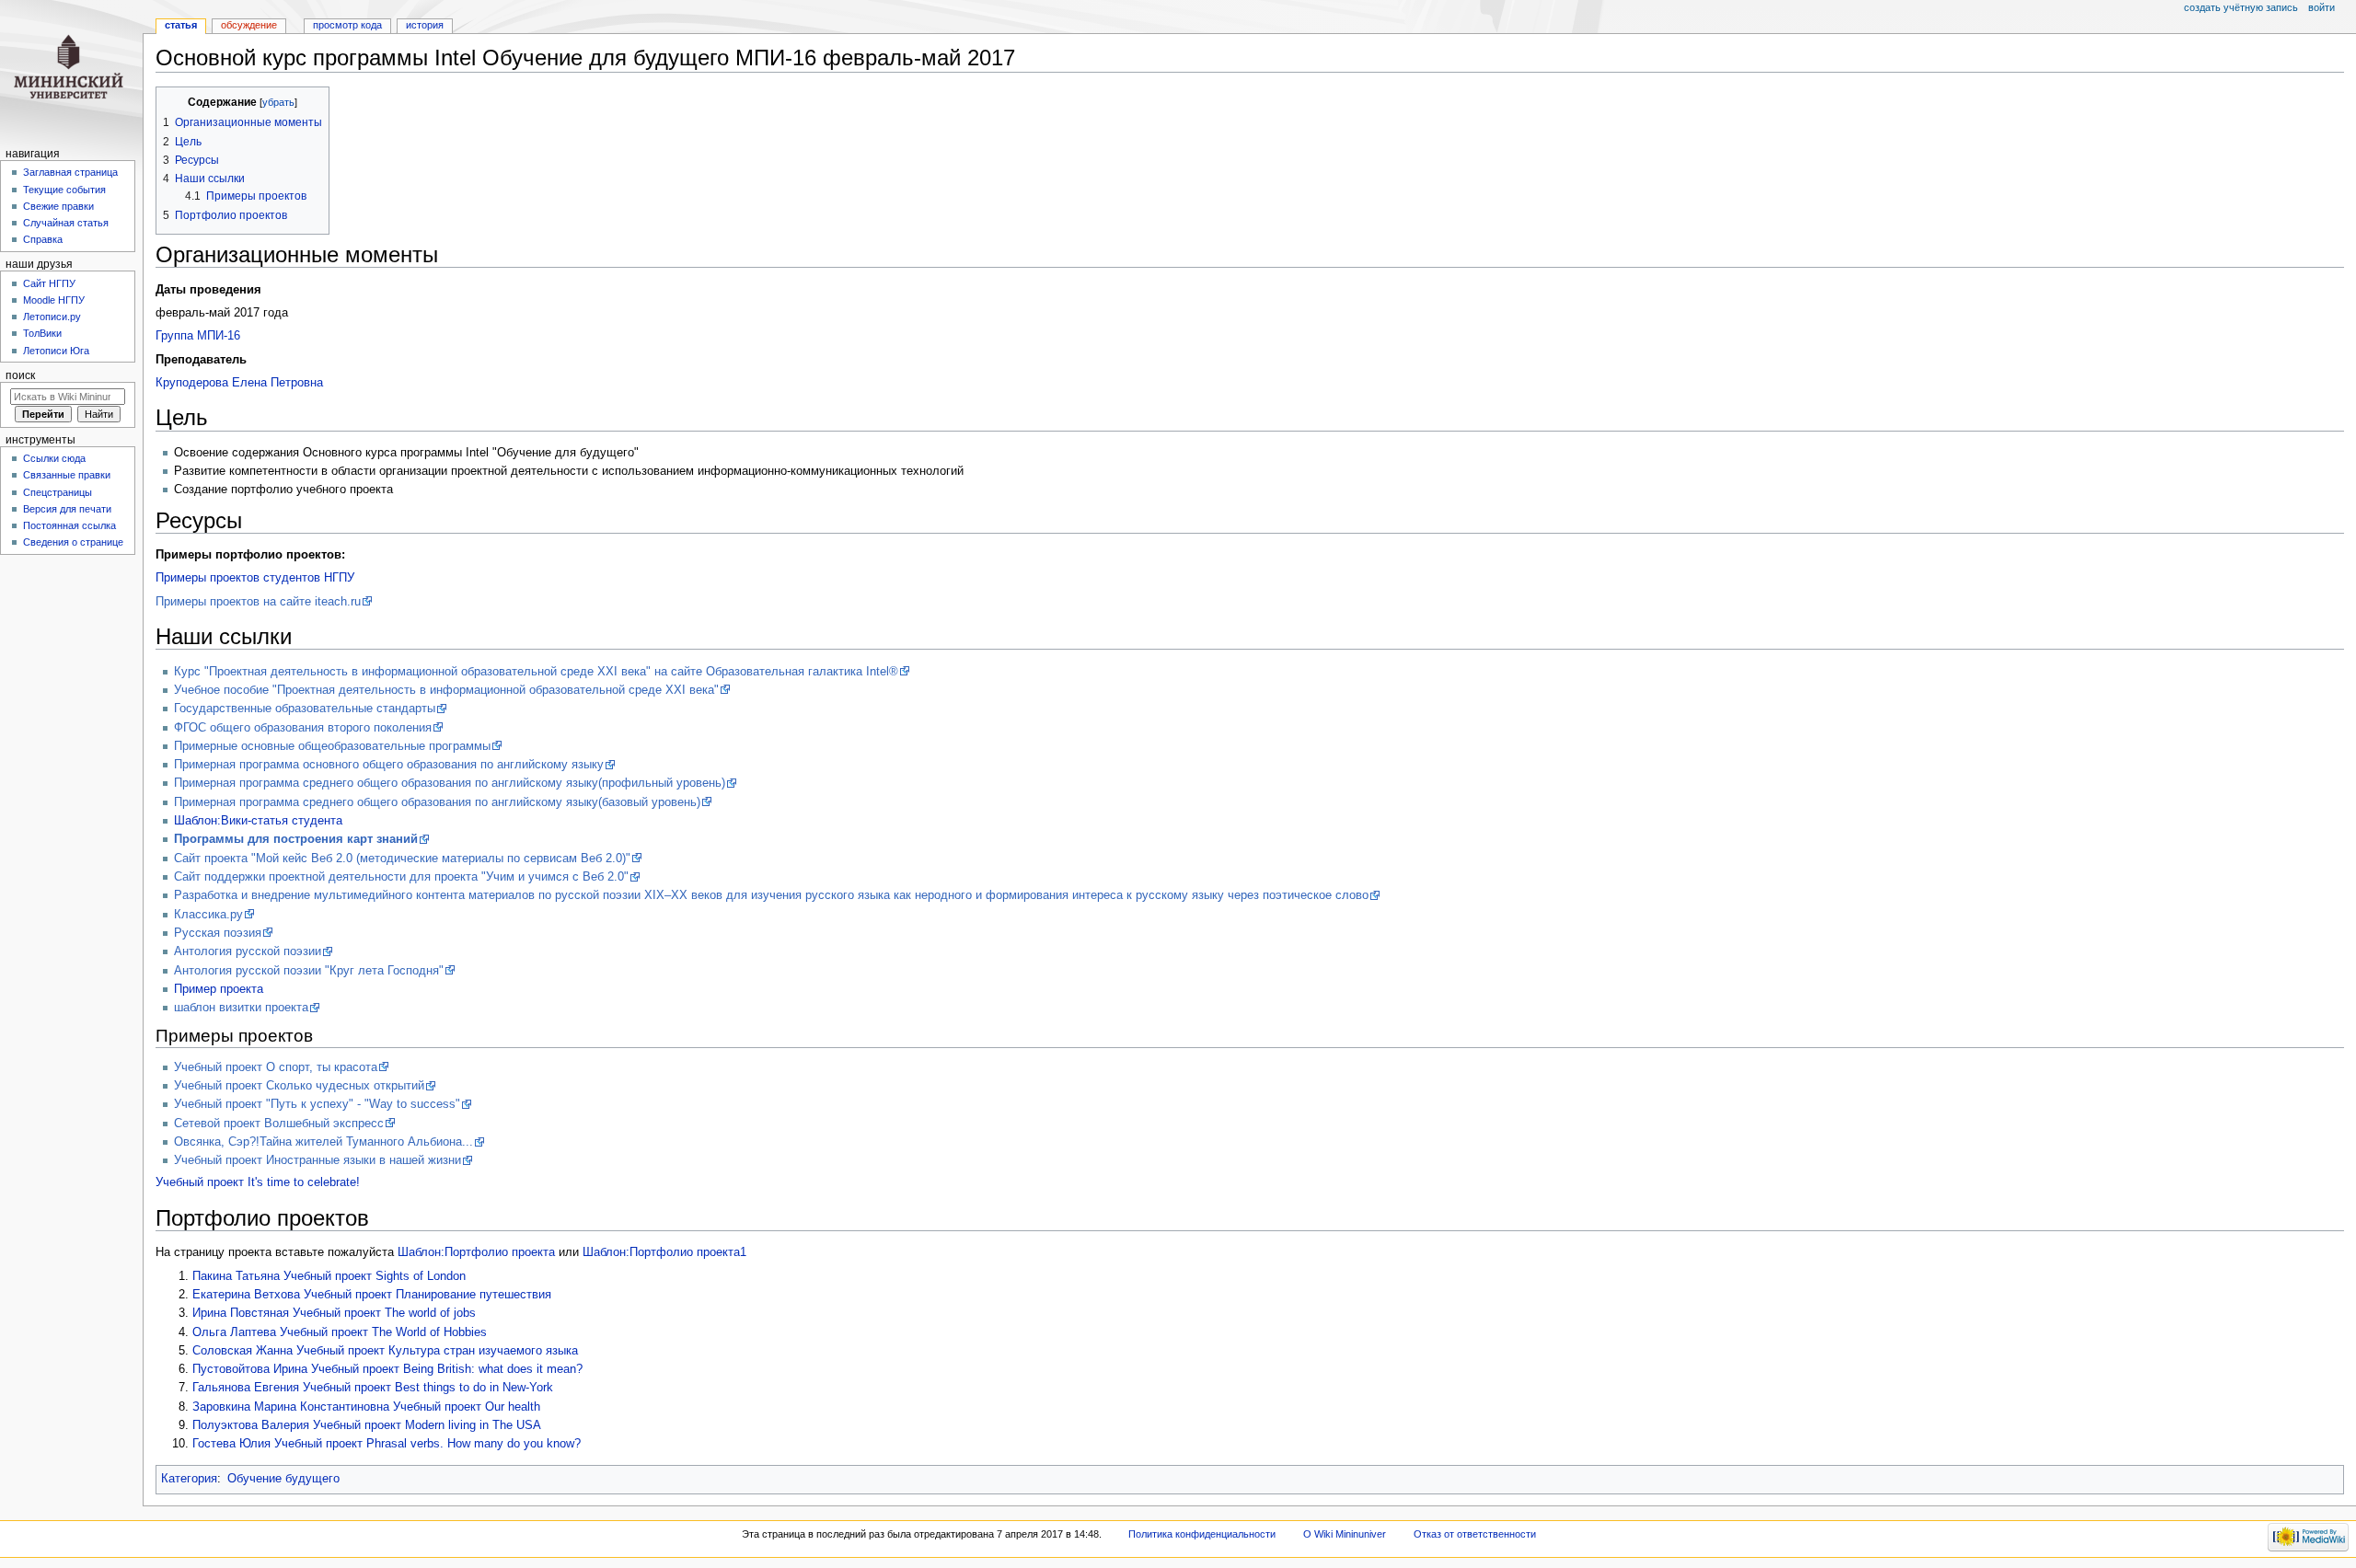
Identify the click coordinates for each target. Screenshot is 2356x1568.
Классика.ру (208, 915)
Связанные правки (67, 475)
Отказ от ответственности (1475, 1534)
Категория (189, 1479)
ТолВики (42, 333)
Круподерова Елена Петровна (239, 383)
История (425, 25)
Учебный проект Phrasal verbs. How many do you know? (427, 1444)
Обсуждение (249, 25)
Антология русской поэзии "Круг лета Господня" (309, 971)
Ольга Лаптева (234, 1332)
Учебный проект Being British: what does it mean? (447, 1369)
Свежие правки (58, 206)
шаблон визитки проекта (241, 1008)
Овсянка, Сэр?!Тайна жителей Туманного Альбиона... (323, 1142)
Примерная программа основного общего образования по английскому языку (389, 765)
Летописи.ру (52, 317)
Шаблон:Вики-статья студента (258, 821)
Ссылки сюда (54, 458)
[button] (173, 103)
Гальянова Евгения (246, 1388)
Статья (181, 25)
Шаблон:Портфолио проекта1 (664, 1252)
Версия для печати (67, 509)
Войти (2321, 7)
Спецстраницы (58, 492)
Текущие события (64, 190)
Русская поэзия (218, 933)
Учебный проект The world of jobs (384, 1313)
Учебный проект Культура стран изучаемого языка (437, 1351)
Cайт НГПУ (49, 283)
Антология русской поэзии (248, 951)
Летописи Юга (56, 351)
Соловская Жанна (243, 1351)
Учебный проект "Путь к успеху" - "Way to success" (317, 1104)
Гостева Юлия (231, 1444)
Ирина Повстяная (241, 1313)
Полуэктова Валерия (251, 1425)
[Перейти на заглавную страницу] (71, 71)
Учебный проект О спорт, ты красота (276, 1067)
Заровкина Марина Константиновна (291, 1407)
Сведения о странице (73, 542)
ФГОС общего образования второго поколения (303, 728)
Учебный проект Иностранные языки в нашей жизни (318, 1160)
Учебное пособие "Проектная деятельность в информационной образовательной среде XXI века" (446, 690)
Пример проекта (219, 989)
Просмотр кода (347, 25)
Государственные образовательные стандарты (305, 709)
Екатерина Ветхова (246, 1295)
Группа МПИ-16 (198, 336)
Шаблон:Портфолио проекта (476, 1252)
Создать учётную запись (2241, 7)
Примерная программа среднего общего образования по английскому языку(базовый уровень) (437, 802)
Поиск (20, 375)
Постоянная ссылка (69, 525)
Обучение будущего (283, 1479)
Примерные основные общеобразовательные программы (332, 746)
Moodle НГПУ (54, 300)
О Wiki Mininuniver (1345, 1534)
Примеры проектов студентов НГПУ (255, 578)
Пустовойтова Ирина (250, 1369)
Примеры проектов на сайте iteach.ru (258, 602)
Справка (43, 239)
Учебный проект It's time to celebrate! (258, 1182)
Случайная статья (66, 223)
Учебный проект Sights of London (375, 1276)
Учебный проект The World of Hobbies (383, 1332)
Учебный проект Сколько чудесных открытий (299, 1086)
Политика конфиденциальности (1202, 1534)
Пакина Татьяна (236, 1276)
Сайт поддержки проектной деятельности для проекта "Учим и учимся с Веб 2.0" (401, 877)
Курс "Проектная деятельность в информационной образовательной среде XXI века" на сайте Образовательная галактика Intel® (536, 672)
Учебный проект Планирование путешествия (427, 1295)
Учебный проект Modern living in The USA (427, 1425)
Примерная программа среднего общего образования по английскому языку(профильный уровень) (450, 783)
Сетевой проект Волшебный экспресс (279, 1124)
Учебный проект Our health (467, 1407)
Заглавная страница (70, 172)
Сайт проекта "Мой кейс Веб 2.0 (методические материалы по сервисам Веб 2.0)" (402, 859)
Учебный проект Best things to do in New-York (428, 1388)
